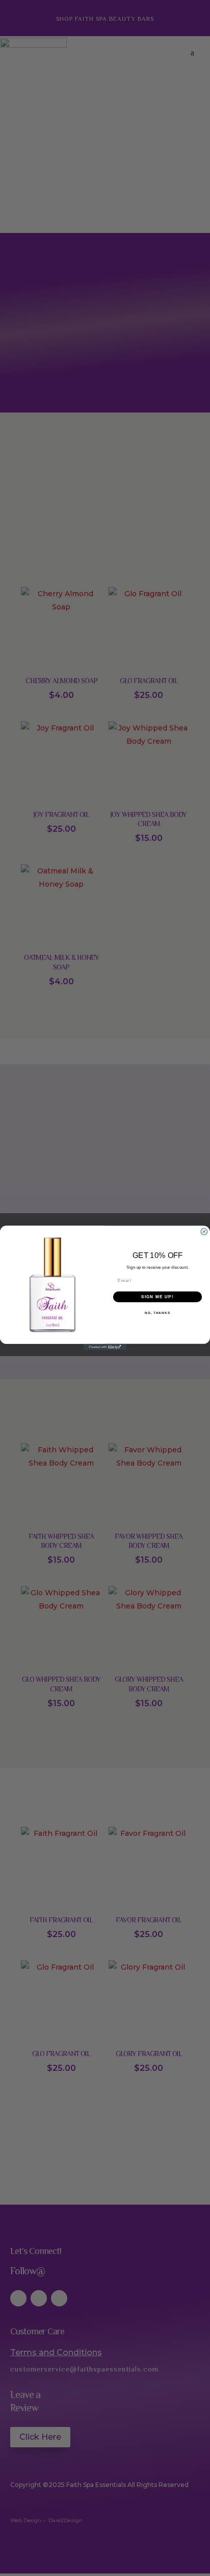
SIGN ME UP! (157, 1297)
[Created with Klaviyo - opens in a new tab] (105, 1347)
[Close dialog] (204, 1232)
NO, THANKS (157, 1313)
